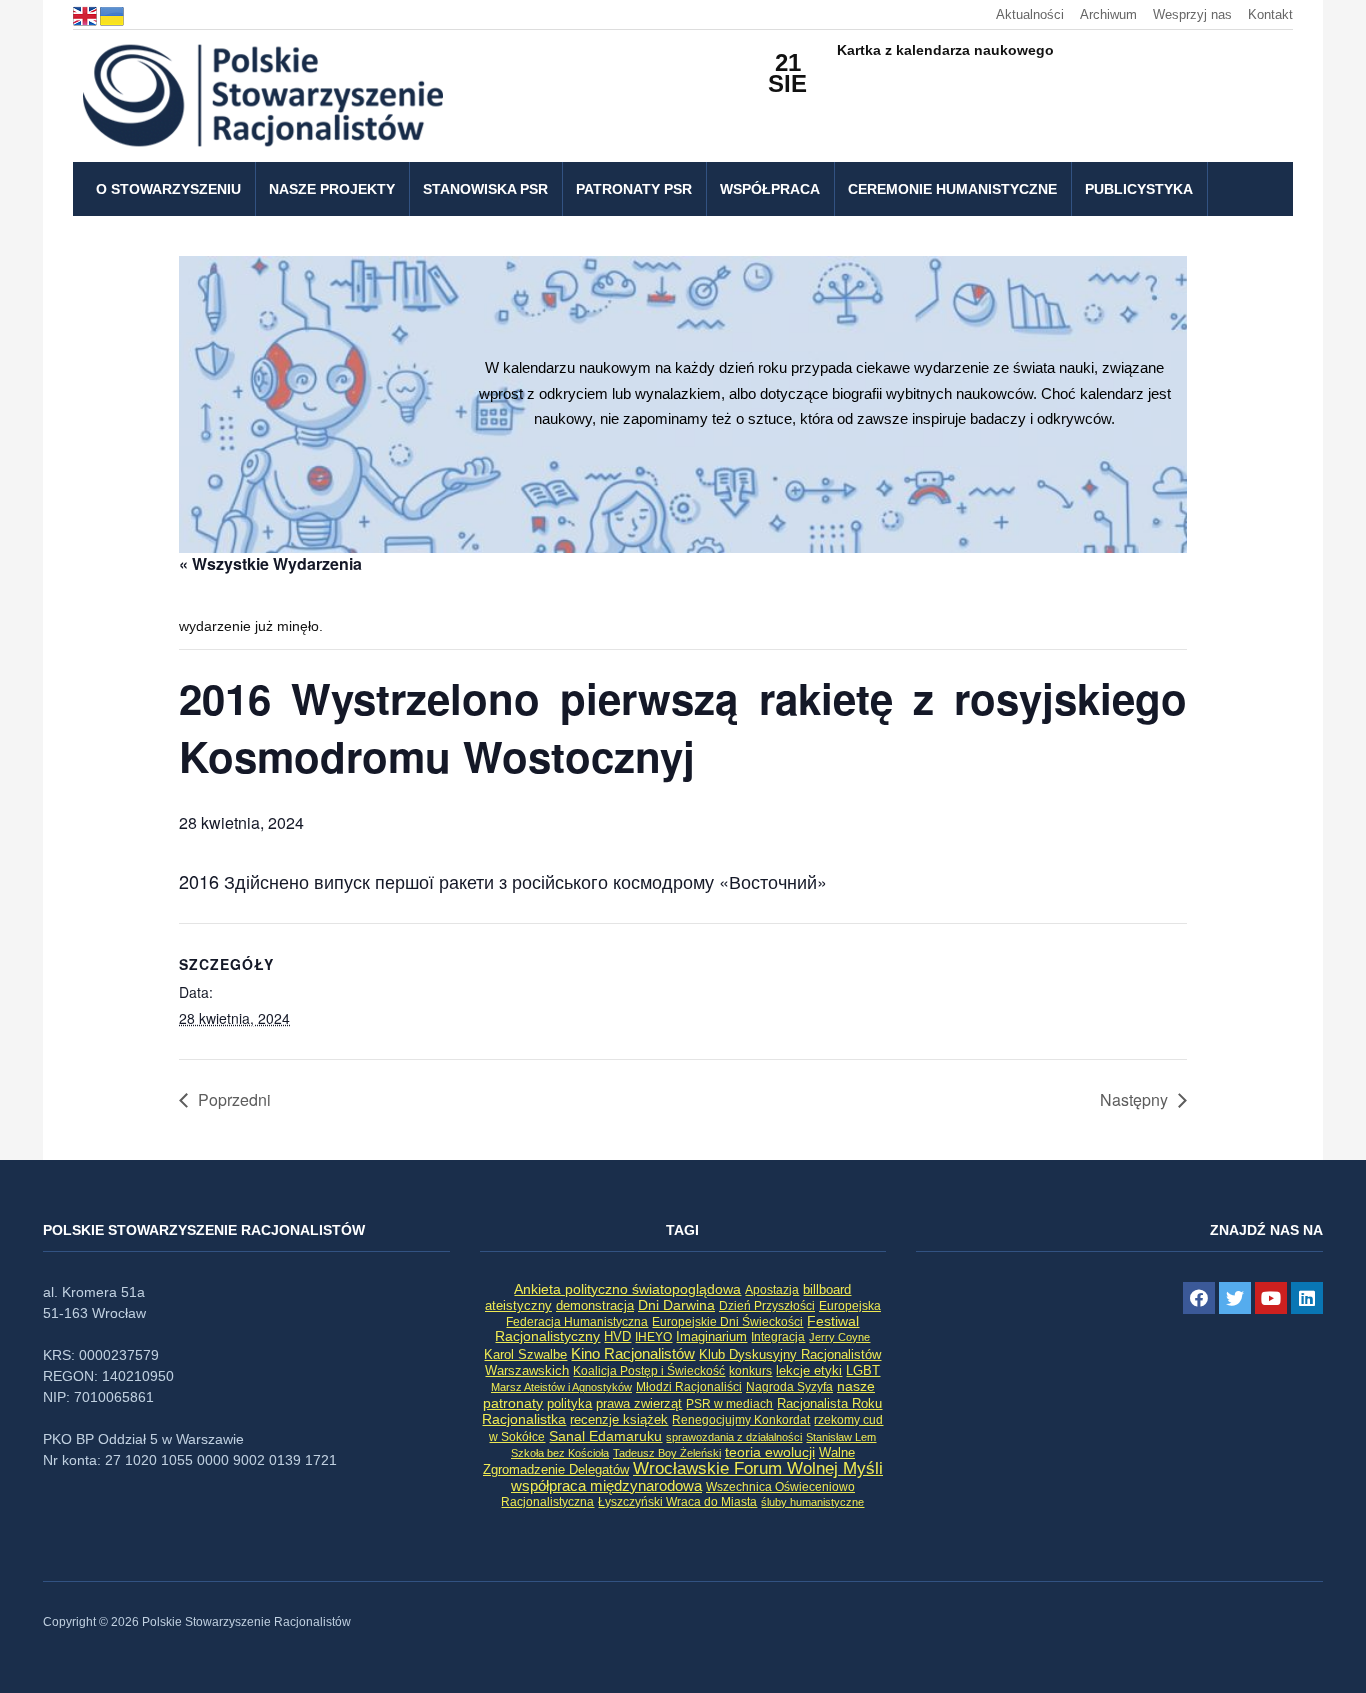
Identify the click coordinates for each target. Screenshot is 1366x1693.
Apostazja (772, 1290)
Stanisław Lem (841, 1437)
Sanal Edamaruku (605, 1436)
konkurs (750, 1371)
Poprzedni (234, 1099)
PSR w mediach (729, 1404)
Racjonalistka (524, 1419)
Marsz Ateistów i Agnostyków (561, 1387)
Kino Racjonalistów (633, 1353)
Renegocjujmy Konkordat (741, 1420)
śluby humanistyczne (812, 1502)
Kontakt (1270, 14)
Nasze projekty (332, 189)
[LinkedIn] (1307, 1298)
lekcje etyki (809, 1371)
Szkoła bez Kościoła (560, 1453)
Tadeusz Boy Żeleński (667, 1453)
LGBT (863, 1370)
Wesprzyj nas (1192, 14)
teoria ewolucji (770, 1452)
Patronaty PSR (634, 189)
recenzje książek (619, 1420)
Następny (1134, 1099)
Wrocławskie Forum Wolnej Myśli (758, 1468)
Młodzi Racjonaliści (689, 1387)
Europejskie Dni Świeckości (727, 1321)
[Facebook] (1199, 1298)
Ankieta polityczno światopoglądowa (627, 1289)
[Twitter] (1235, 1298)
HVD (617, 1336)
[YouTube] (1271, 1298)
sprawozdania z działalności (734, 1437)
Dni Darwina (676, 1305)
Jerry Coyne (839, 1337)
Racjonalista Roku (829, 1403)
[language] (86, 14)
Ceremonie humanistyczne (952, 189)
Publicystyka (1139, 189)
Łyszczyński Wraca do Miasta (677, 1502)
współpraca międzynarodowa (606, 1485)
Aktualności (1030, 14)
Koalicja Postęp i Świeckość (649, 1370)
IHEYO (653, 1337)
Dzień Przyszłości (767, 1305)
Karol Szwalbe (525, 1355)
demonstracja (595, 1305)
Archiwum (1108, 14)
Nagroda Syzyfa (789, 1386)
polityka (569, 1404)
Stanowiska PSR (485, 189)
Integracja (778, 1337)
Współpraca (770, 189)
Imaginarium (711, 1336)
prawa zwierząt (639, 1404)
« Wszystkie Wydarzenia (270, 563)
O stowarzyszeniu (168, 189)
